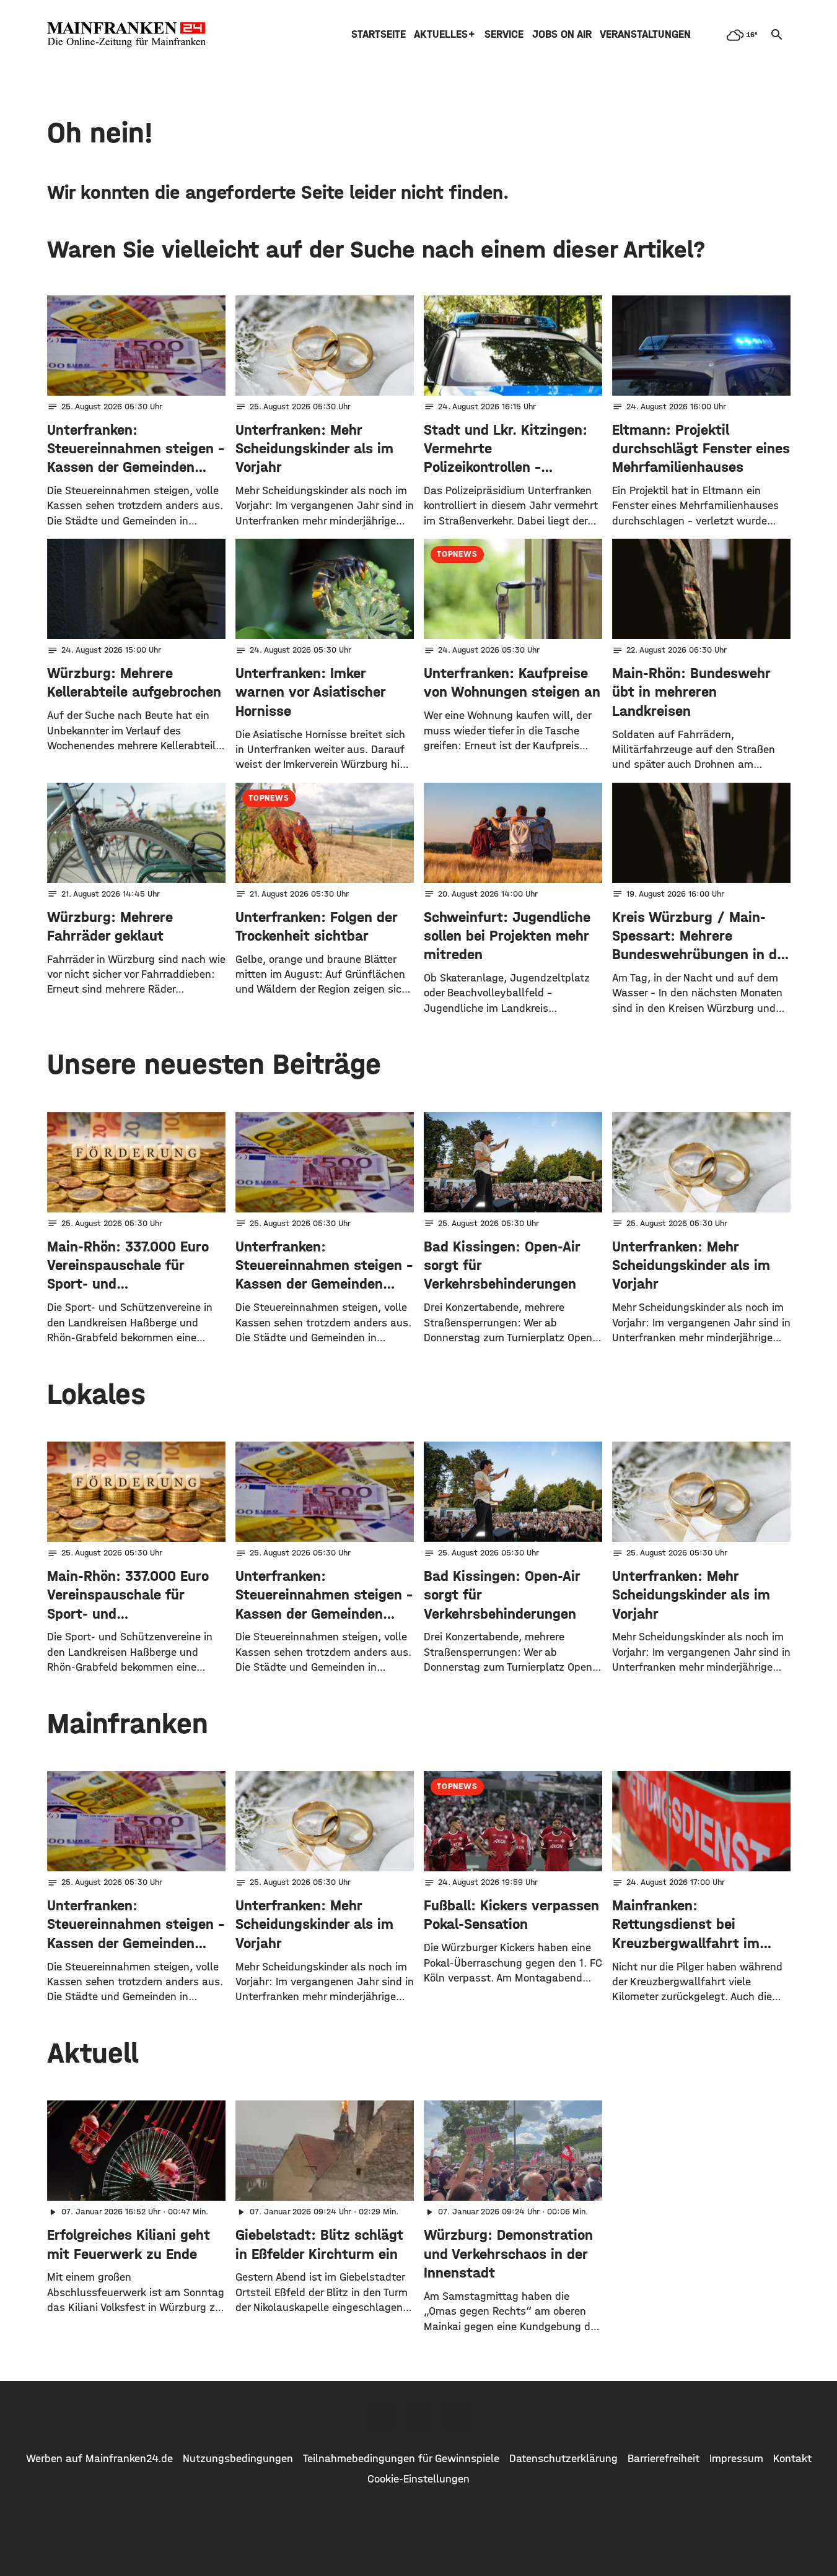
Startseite (379, 34)
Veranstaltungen (645, 34)
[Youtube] (457, 2416)
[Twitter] (419, 2416)
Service (504, 34)
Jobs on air (562, 34)
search (777, 35)
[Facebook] (380, 2416)
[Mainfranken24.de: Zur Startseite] (126, 35)
